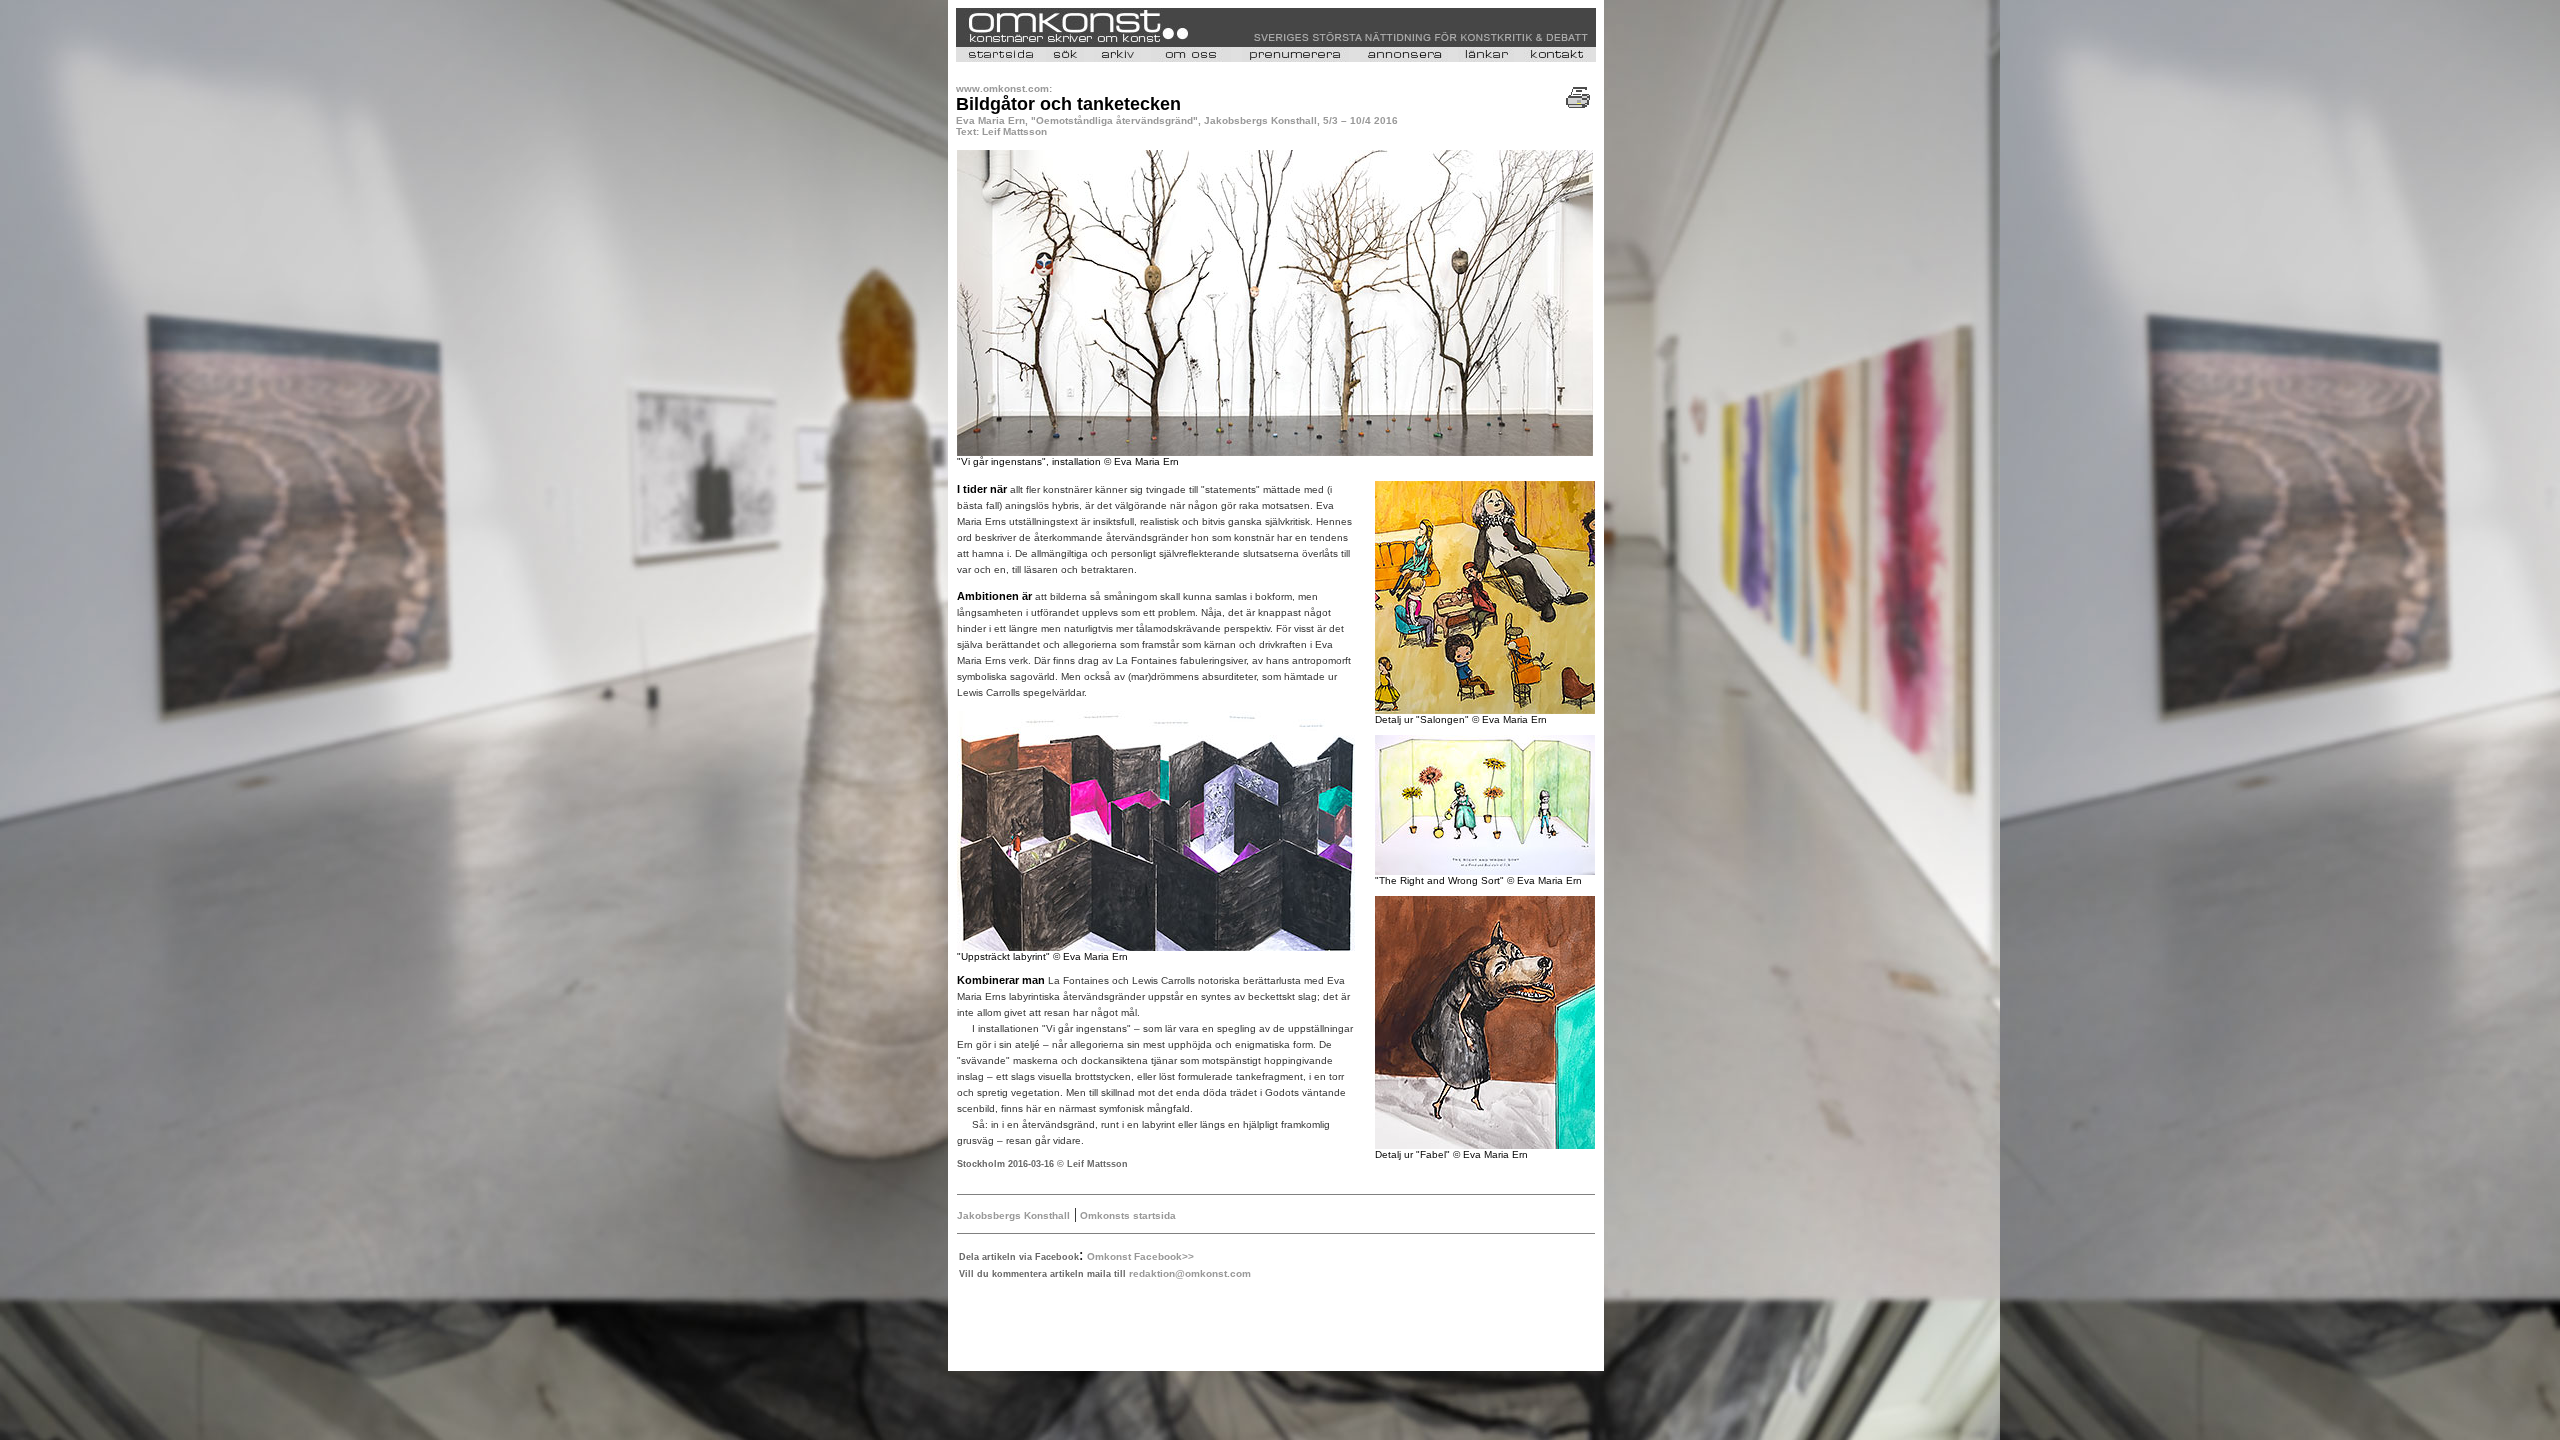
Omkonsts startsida (1126, 1215)
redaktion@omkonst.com (1190, 1273)
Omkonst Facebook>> (1140, 1256)
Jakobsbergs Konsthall (1013, 1215)
